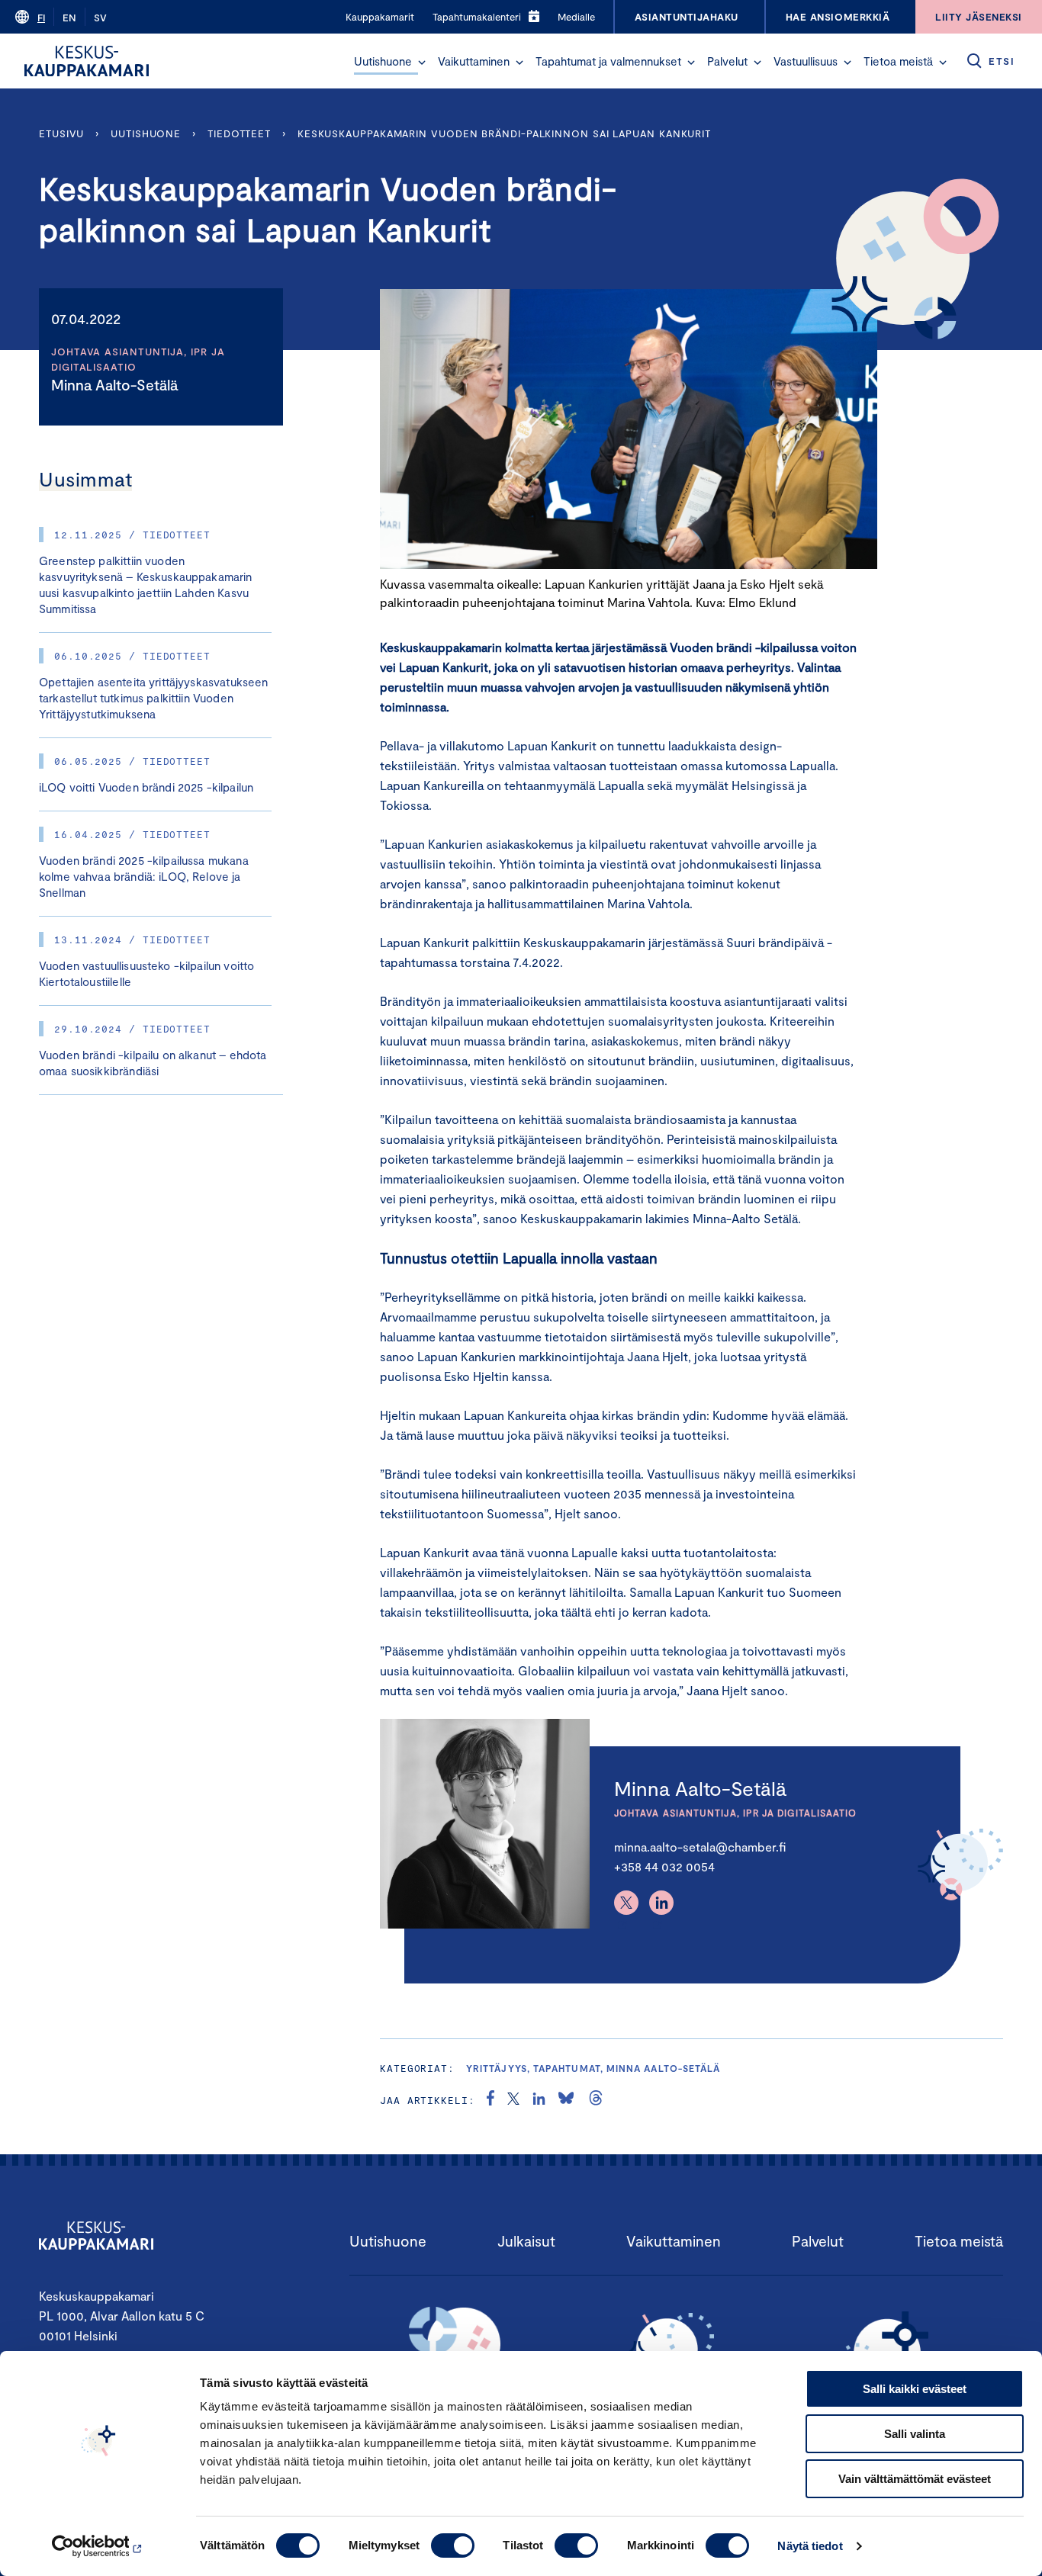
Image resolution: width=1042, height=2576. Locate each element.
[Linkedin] (661, 1903)
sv (100, 18)
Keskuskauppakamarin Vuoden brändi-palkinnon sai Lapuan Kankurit (504, 133)
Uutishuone (383, 61)
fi (41, 18)
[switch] (453, 2545)
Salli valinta (915, 2434)
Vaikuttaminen (474, 61)
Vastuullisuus (806, 61)
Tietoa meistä (898, 61)
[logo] (87, 61)
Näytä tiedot (810, 2546)
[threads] (596, 2100)
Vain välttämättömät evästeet (915, 2479)
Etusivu (61, 133)
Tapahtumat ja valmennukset (608, 61)
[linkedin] (539, 2100)
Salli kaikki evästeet (915, 2389)
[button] (422, 63)
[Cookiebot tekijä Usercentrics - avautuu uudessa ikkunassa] (99, 2546)
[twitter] (513, 2100)
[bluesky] (566, 2100)
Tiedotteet (239, 133)
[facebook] (490, 2100)
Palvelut (727, 61)
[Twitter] (626, 1903)
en (69, 18)
